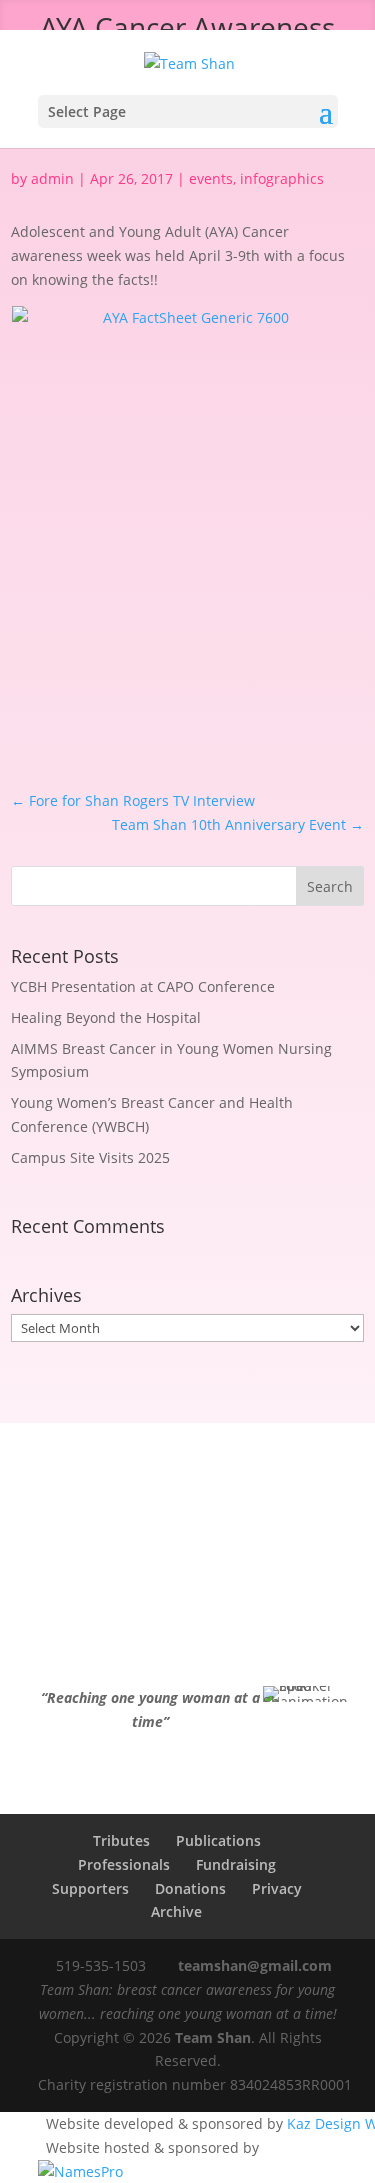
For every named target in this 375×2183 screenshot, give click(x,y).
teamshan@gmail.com (255, 1965)
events (211, 178)
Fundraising (236, 1864)
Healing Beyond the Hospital (106, 1017)
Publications (218, 1840)
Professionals (124, 1864)
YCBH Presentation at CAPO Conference (143, 986)
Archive (176, 1911)
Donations (190, 1888)
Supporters (90, 1888)
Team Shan (213, 2037)
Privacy (277, 1888)
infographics (282, 178)
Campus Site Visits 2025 (90, 1157)
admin (52, 178)
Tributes (121, 1840)
